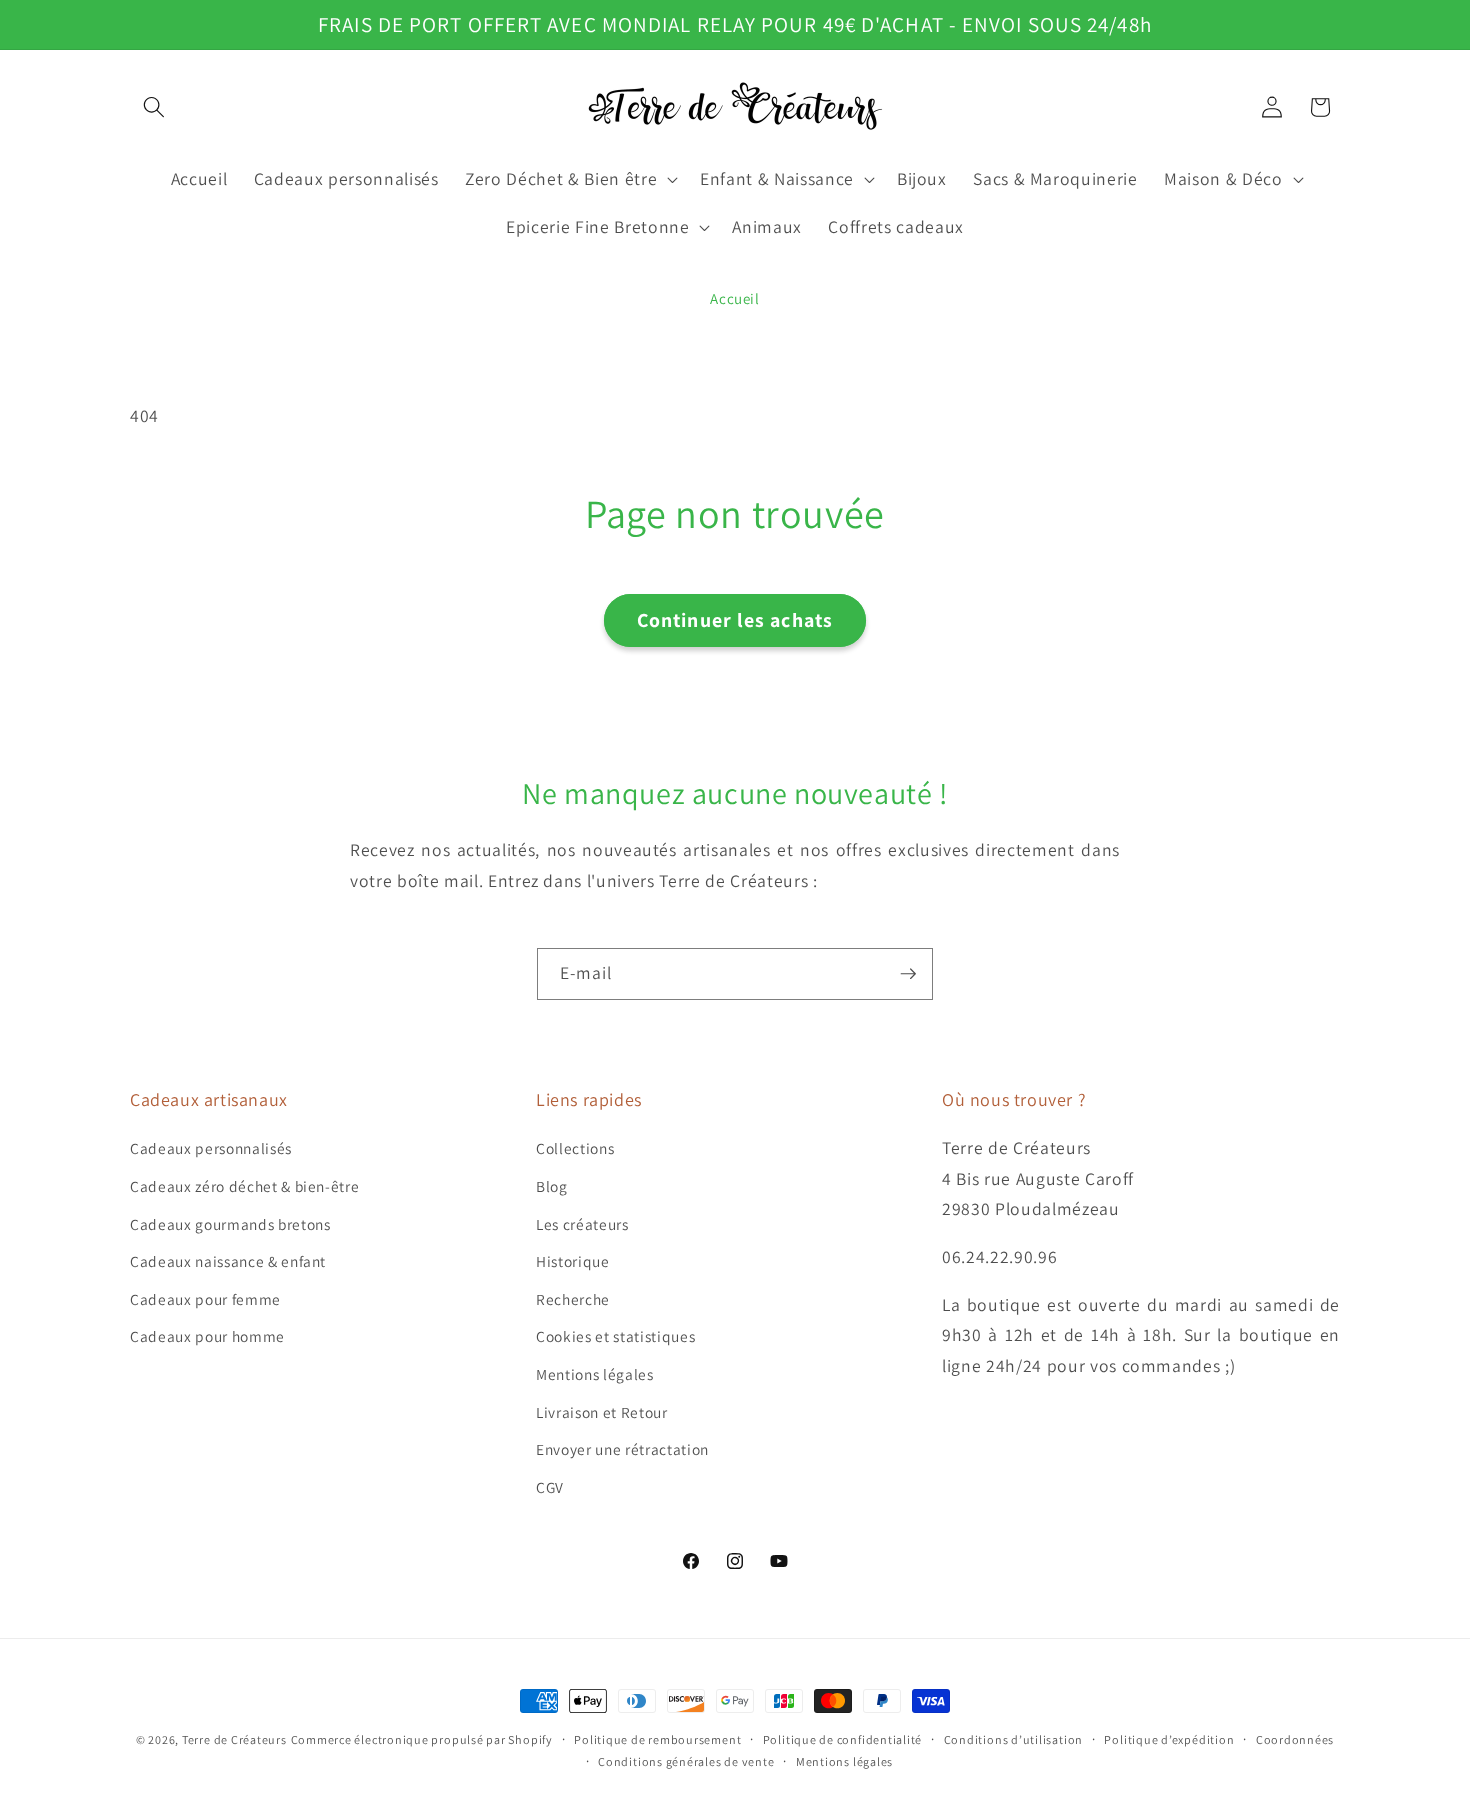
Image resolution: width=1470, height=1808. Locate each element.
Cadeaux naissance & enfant (228, 1261)
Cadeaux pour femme (205, 1299)
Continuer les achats (735, 620)
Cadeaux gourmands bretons (230, 1224)
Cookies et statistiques (615, 1336)
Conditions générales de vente (686, 1761)
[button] (154, 107)
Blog (552, 1186)
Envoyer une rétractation (622, 1449)
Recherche (573, 1299)
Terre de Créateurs (234, 1739)
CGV (550, 1487)
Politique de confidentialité (843, 1739)
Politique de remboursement (657, 1739)
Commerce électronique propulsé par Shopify (422, 1739)
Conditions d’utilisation (1013, 1739)
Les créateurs (582, 1224)
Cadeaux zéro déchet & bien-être (244, 1186)
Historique (573, 1261)
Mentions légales (595, 1374)
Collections (575, 1148)
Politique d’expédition (1169, 1739)
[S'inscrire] (908, 974)
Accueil (735, 298)
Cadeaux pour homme (207, 1336)
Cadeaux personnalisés (211, 1148)
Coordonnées (1295, 1739)
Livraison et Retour (602, 1412)
